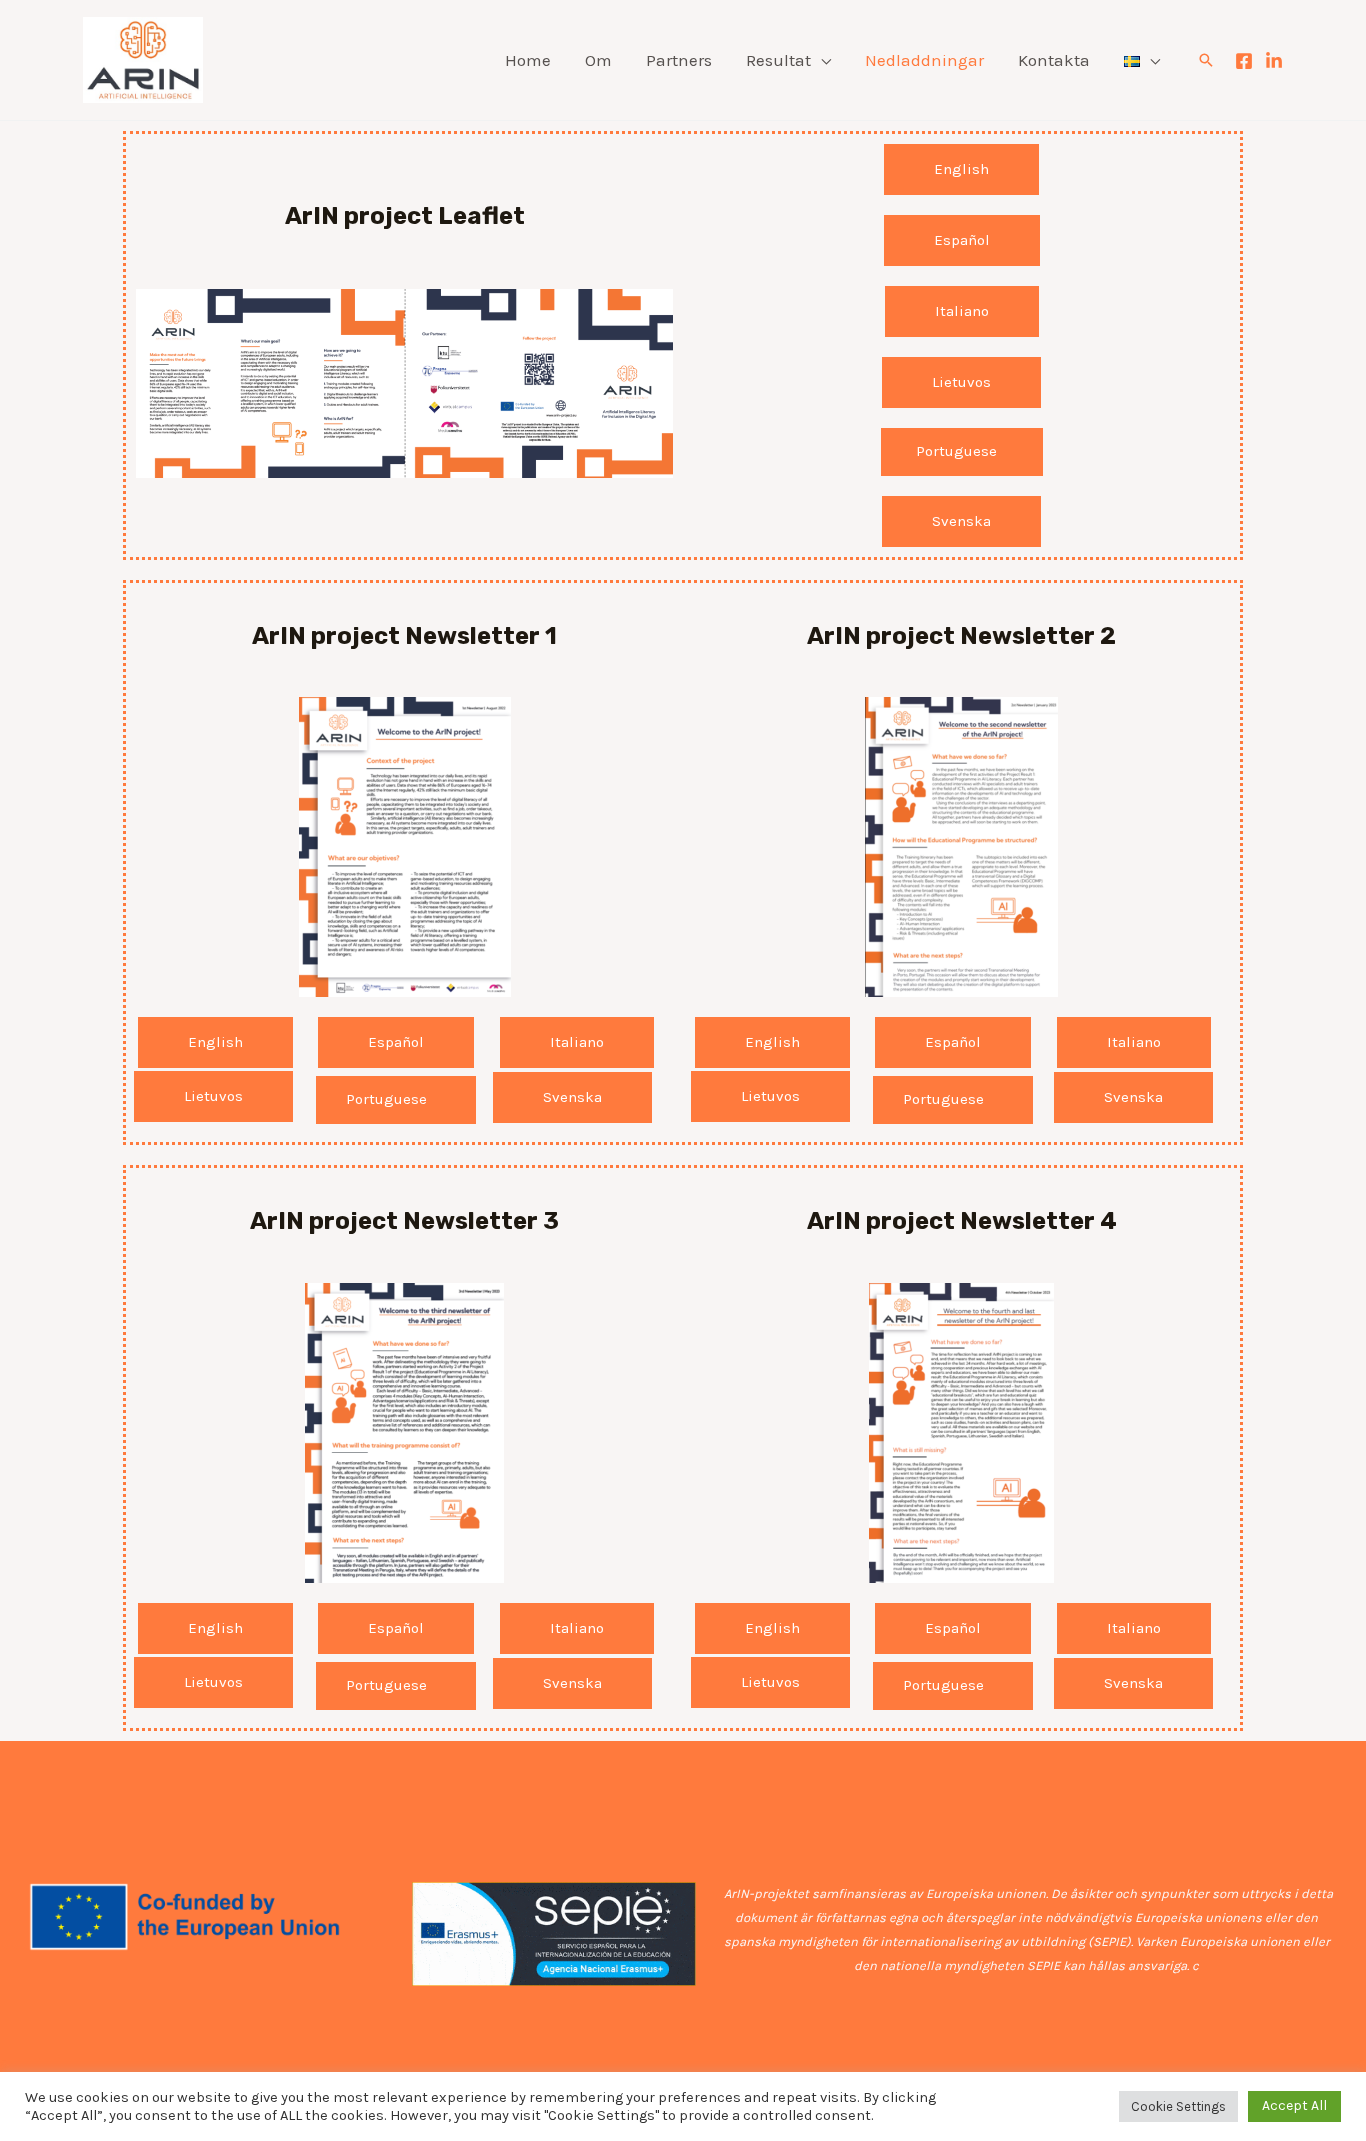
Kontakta (1054, 60)
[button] (1206, 60)
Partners (679, 60)
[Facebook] (1244, 61)
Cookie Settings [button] (1178, 2106)
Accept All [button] (1294, 2105)
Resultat (778, 60)
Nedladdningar (924, 60)
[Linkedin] (1274, 61)
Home (528, 60)
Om (598, 60)
